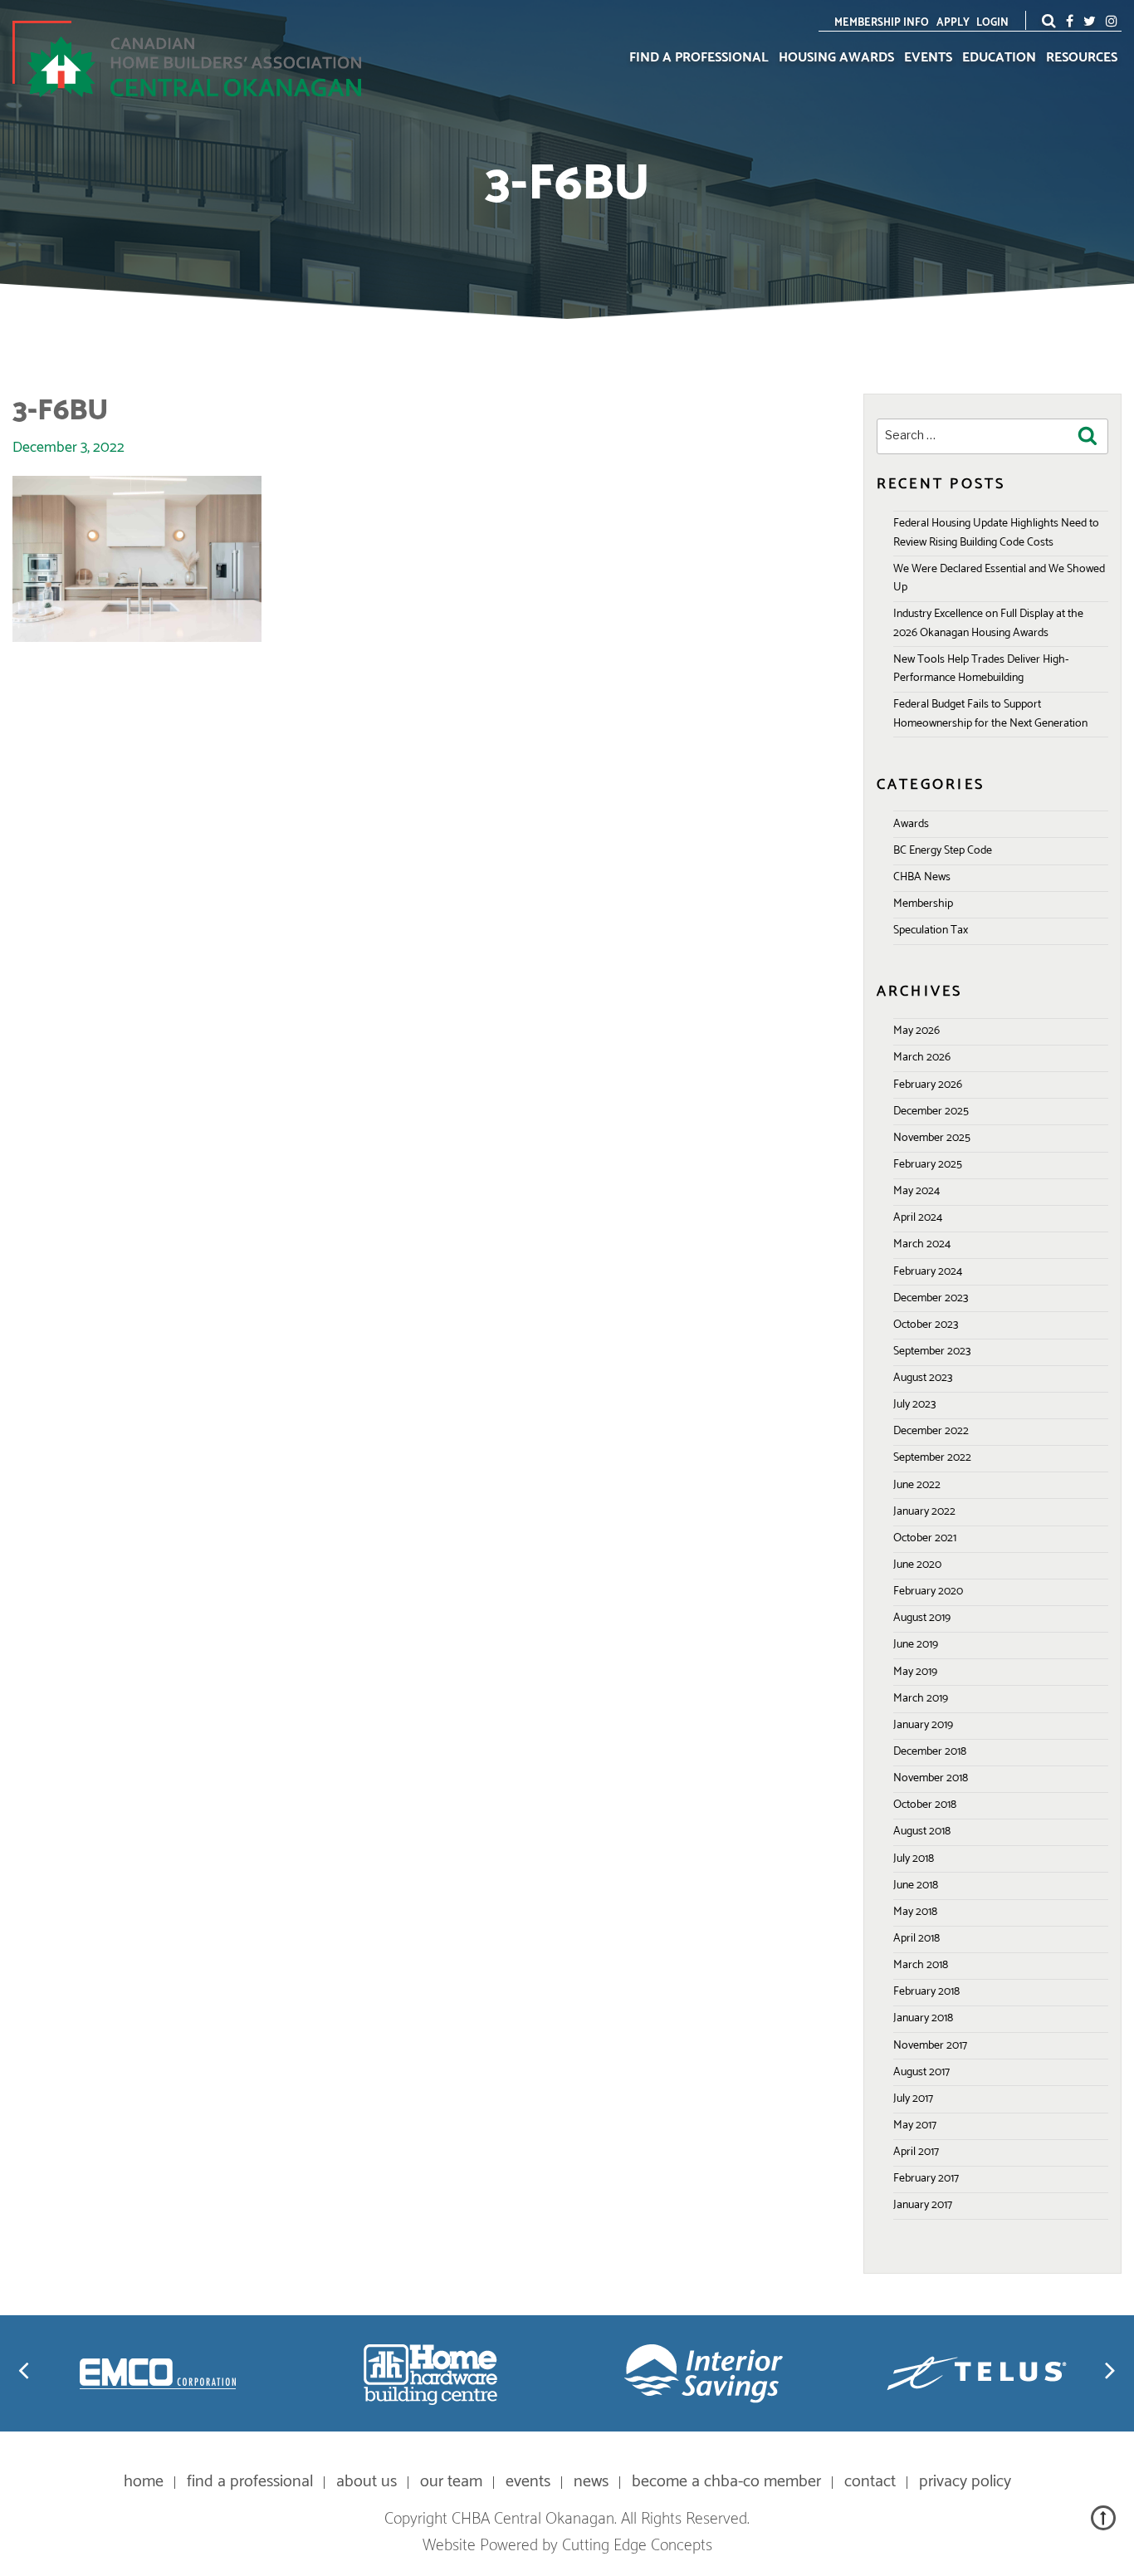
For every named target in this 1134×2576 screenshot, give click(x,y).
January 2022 (924, 1512)
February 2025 (928, 1165)
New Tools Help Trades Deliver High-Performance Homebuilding (981, 669)
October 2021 (925, 1538)
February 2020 (928, 1592)
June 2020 (917, 1565)
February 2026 (928, 1085)
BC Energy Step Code (943, 851)
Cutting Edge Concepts (637, 2546)
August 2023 (923, 1378)
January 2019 (923, 1725)
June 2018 (916, 1885)
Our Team (451, 2482)
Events (928, 58)
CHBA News (922, 877)
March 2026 (922, 1058)
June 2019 (916, 1645)
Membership (923, 904)
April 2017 (916, 2152)
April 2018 (916, 1939)
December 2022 (931, 1431)
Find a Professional (699, 58)
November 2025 (932, 1138)
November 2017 (930, 2046)
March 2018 (921, 1965)
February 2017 (926, 2179)
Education (999, 58)
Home (144, 2482)
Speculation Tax (931, 930)
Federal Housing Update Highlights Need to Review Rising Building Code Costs (996, 533)
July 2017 (913, 2099)
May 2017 (915, 2125)
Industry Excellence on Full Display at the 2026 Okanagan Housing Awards (988, 623)
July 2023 (914, 1405)
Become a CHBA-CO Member (726, 2482)
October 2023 (926, 1325)
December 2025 (931, 1112)
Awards (911, 824)
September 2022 (932, 1458)
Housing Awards (836, 58)
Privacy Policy (965, 2482)
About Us (367, 2482)
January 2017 (923, 2205)
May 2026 (916, 1031)
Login (992, 23)
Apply (953, 23)
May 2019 (915, 1672)
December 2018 (930, 1752)
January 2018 (923, 2018)
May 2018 (915, 1912)
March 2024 (922, 1244)
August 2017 (921, 2072)
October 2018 (925, 1805)
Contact (870, 2482)
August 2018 (922, 1832)
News (591, 2482)
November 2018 (931, 1778)
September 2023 (932, 1352)
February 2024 (928, 1272)
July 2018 (914, 1859)
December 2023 (931, 1298)
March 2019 (921, 1699)
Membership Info (882, 23)
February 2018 (926, 1992)
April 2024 (918, 1218)
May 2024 (916, 1191)
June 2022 (917, 1485)
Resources (1082, 58)
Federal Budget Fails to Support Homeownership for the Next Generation (990, 714)
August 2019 (922, 1618)
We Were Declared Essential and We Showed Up (999, 578)
